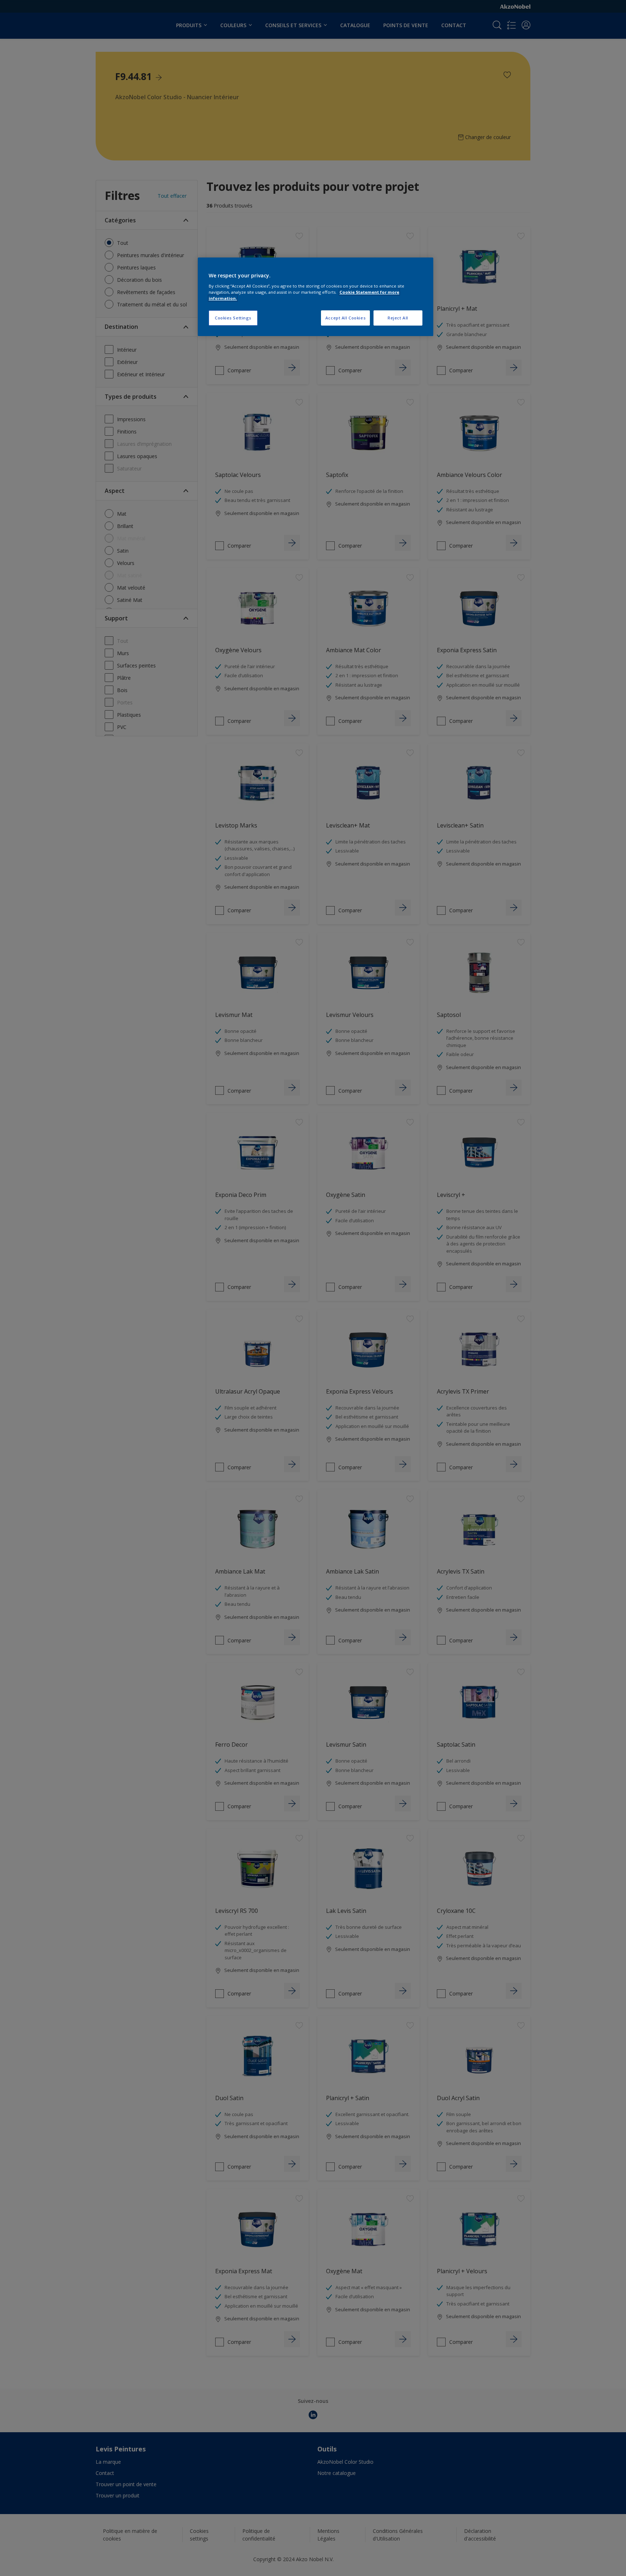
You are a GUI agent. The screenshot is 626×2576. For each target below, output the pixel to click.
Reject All (398, 318)
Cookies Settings (233, 318)
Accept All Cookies (345, 318)
